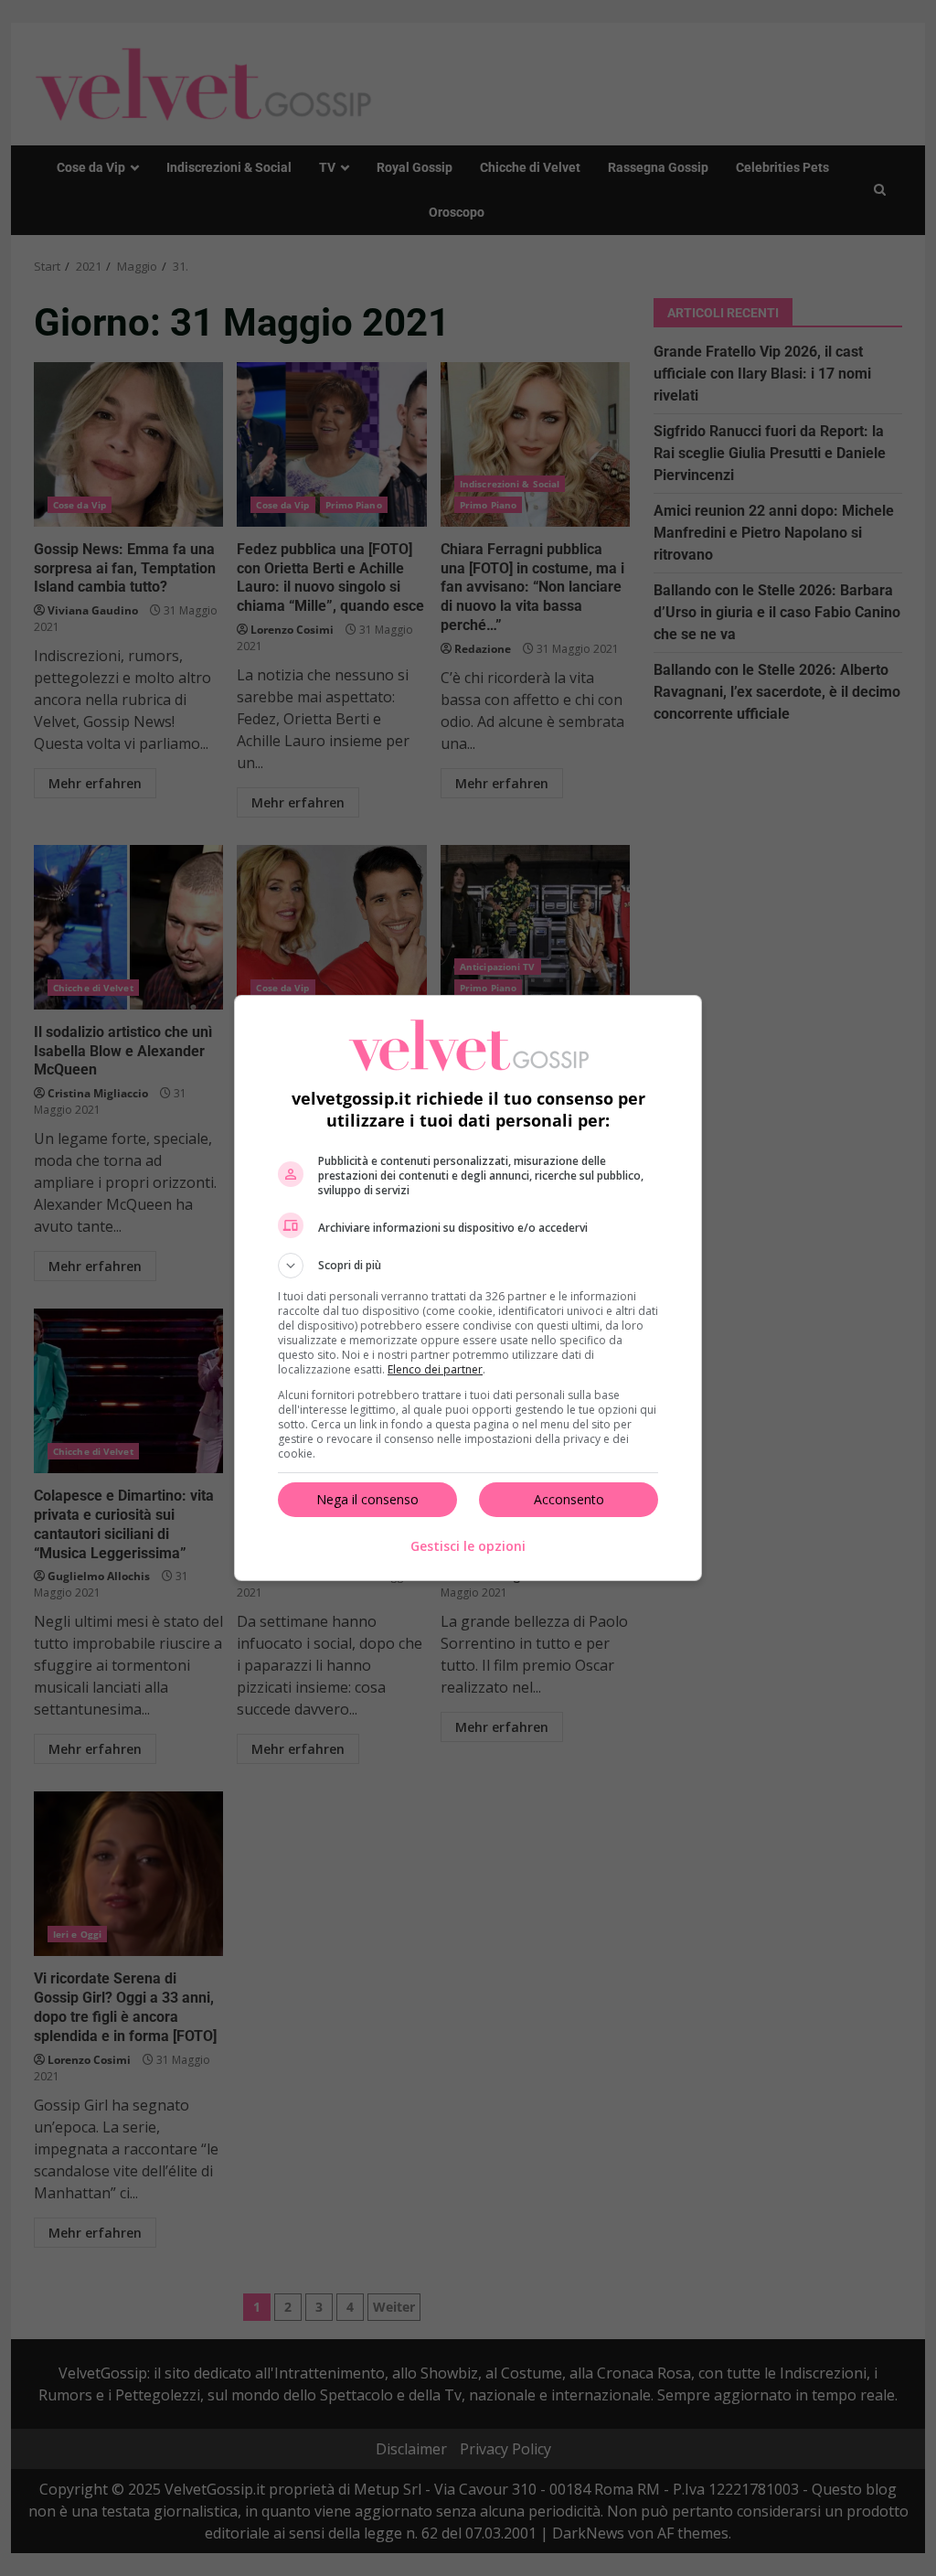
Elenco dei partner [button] (435, 1369)
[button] (468, 1266)
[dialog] (468, 1288)
